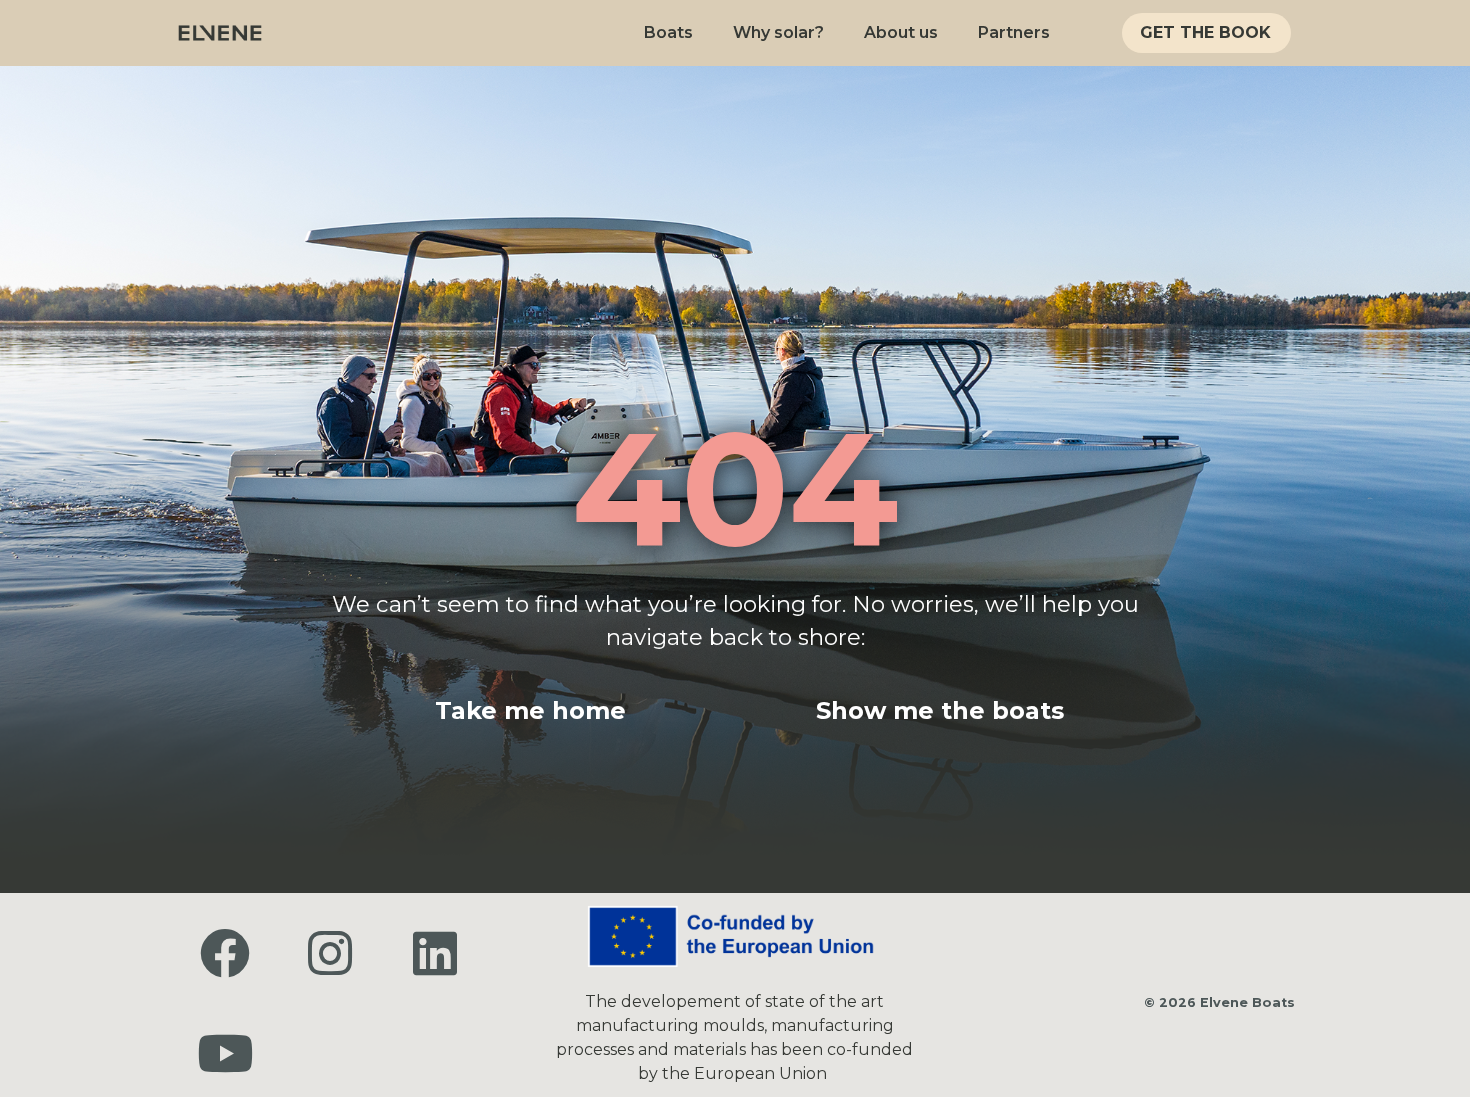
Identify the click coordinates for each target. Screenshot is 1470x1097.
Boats (668, 32)
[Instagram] (330, 953)
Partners (1014, 32)
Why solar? (778, 32)
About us (901, 32)
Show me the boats (940, 710)
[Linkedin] (435, 953)
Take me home (530, 710)
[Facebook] (225, 953)
